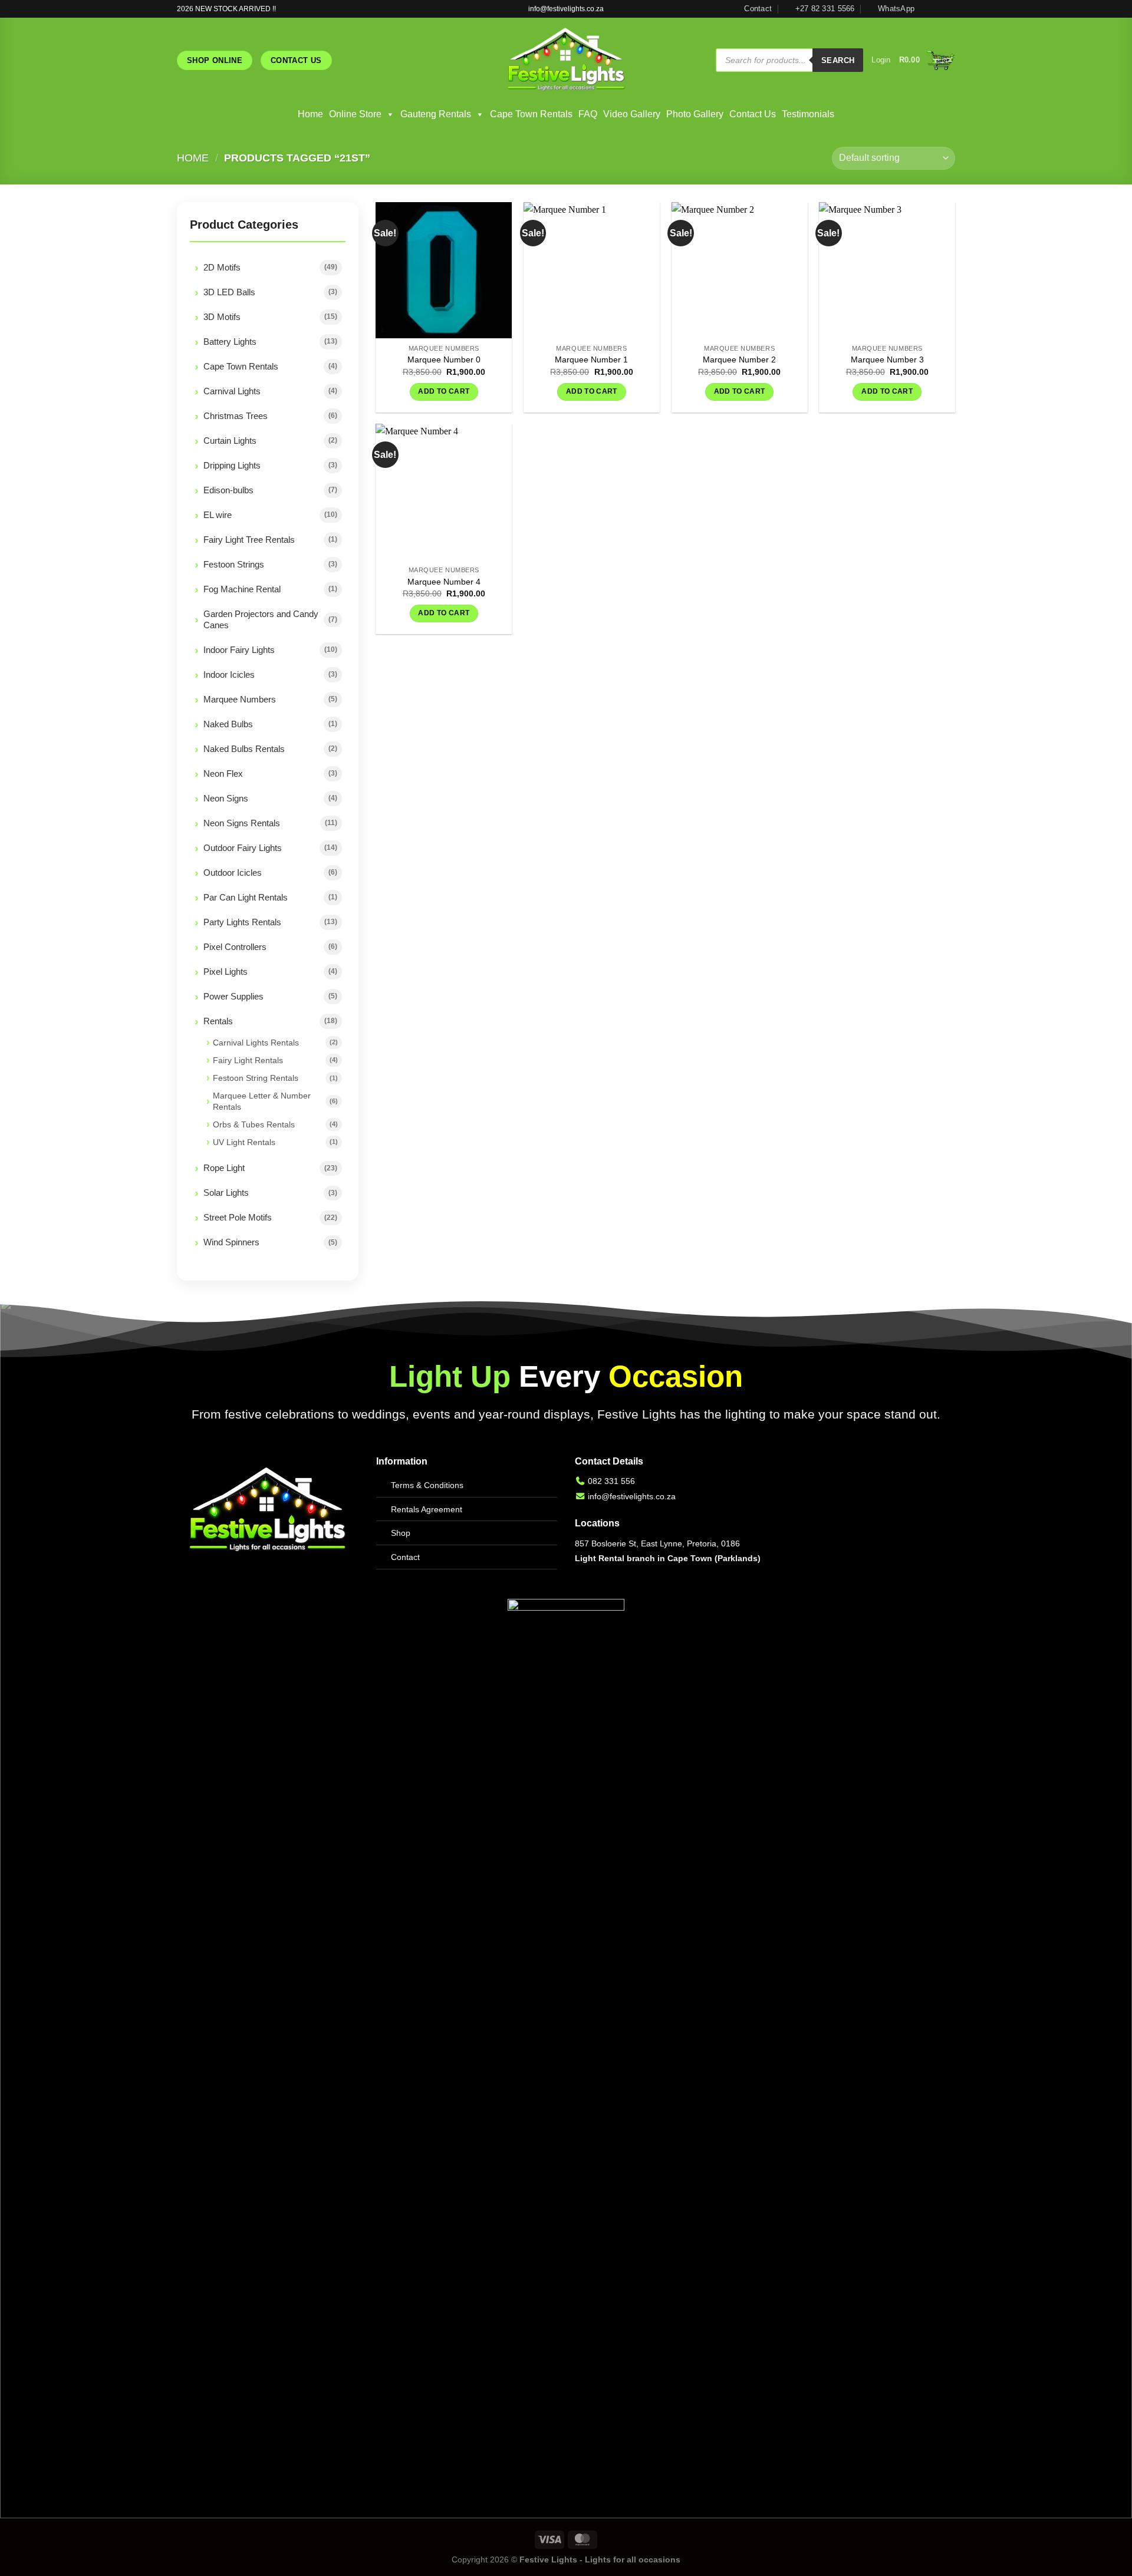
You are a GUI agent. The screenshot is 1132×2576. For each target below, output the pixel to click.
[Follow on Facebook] (927, 9)
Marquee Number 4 (444, 582)
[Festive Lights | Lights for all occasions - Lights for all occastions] (566, 60)
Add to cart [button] (444, 391)
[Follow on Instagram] (938, 9)
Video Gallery (632, 114)
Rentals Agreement (427, 1509)
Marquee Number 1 (591, 359)
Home (310, 114)
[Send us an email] (949, 9)
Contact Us (753, 114)
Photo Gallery (695, 114)
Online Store (355, 114)
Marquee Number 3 (887, 359)
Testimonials (808, 114)
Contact (405, 1557)
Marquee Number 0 (444, 359)
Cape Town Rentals (531, 114)
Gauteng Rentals (436, 114)
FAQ (588, 114)
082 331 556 (611, 1481)
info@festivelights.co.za (632, 1496)
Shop (401, 1533)
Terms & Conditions (427, 1485)
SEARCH (838, 60)
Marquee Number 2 (739, 359)
